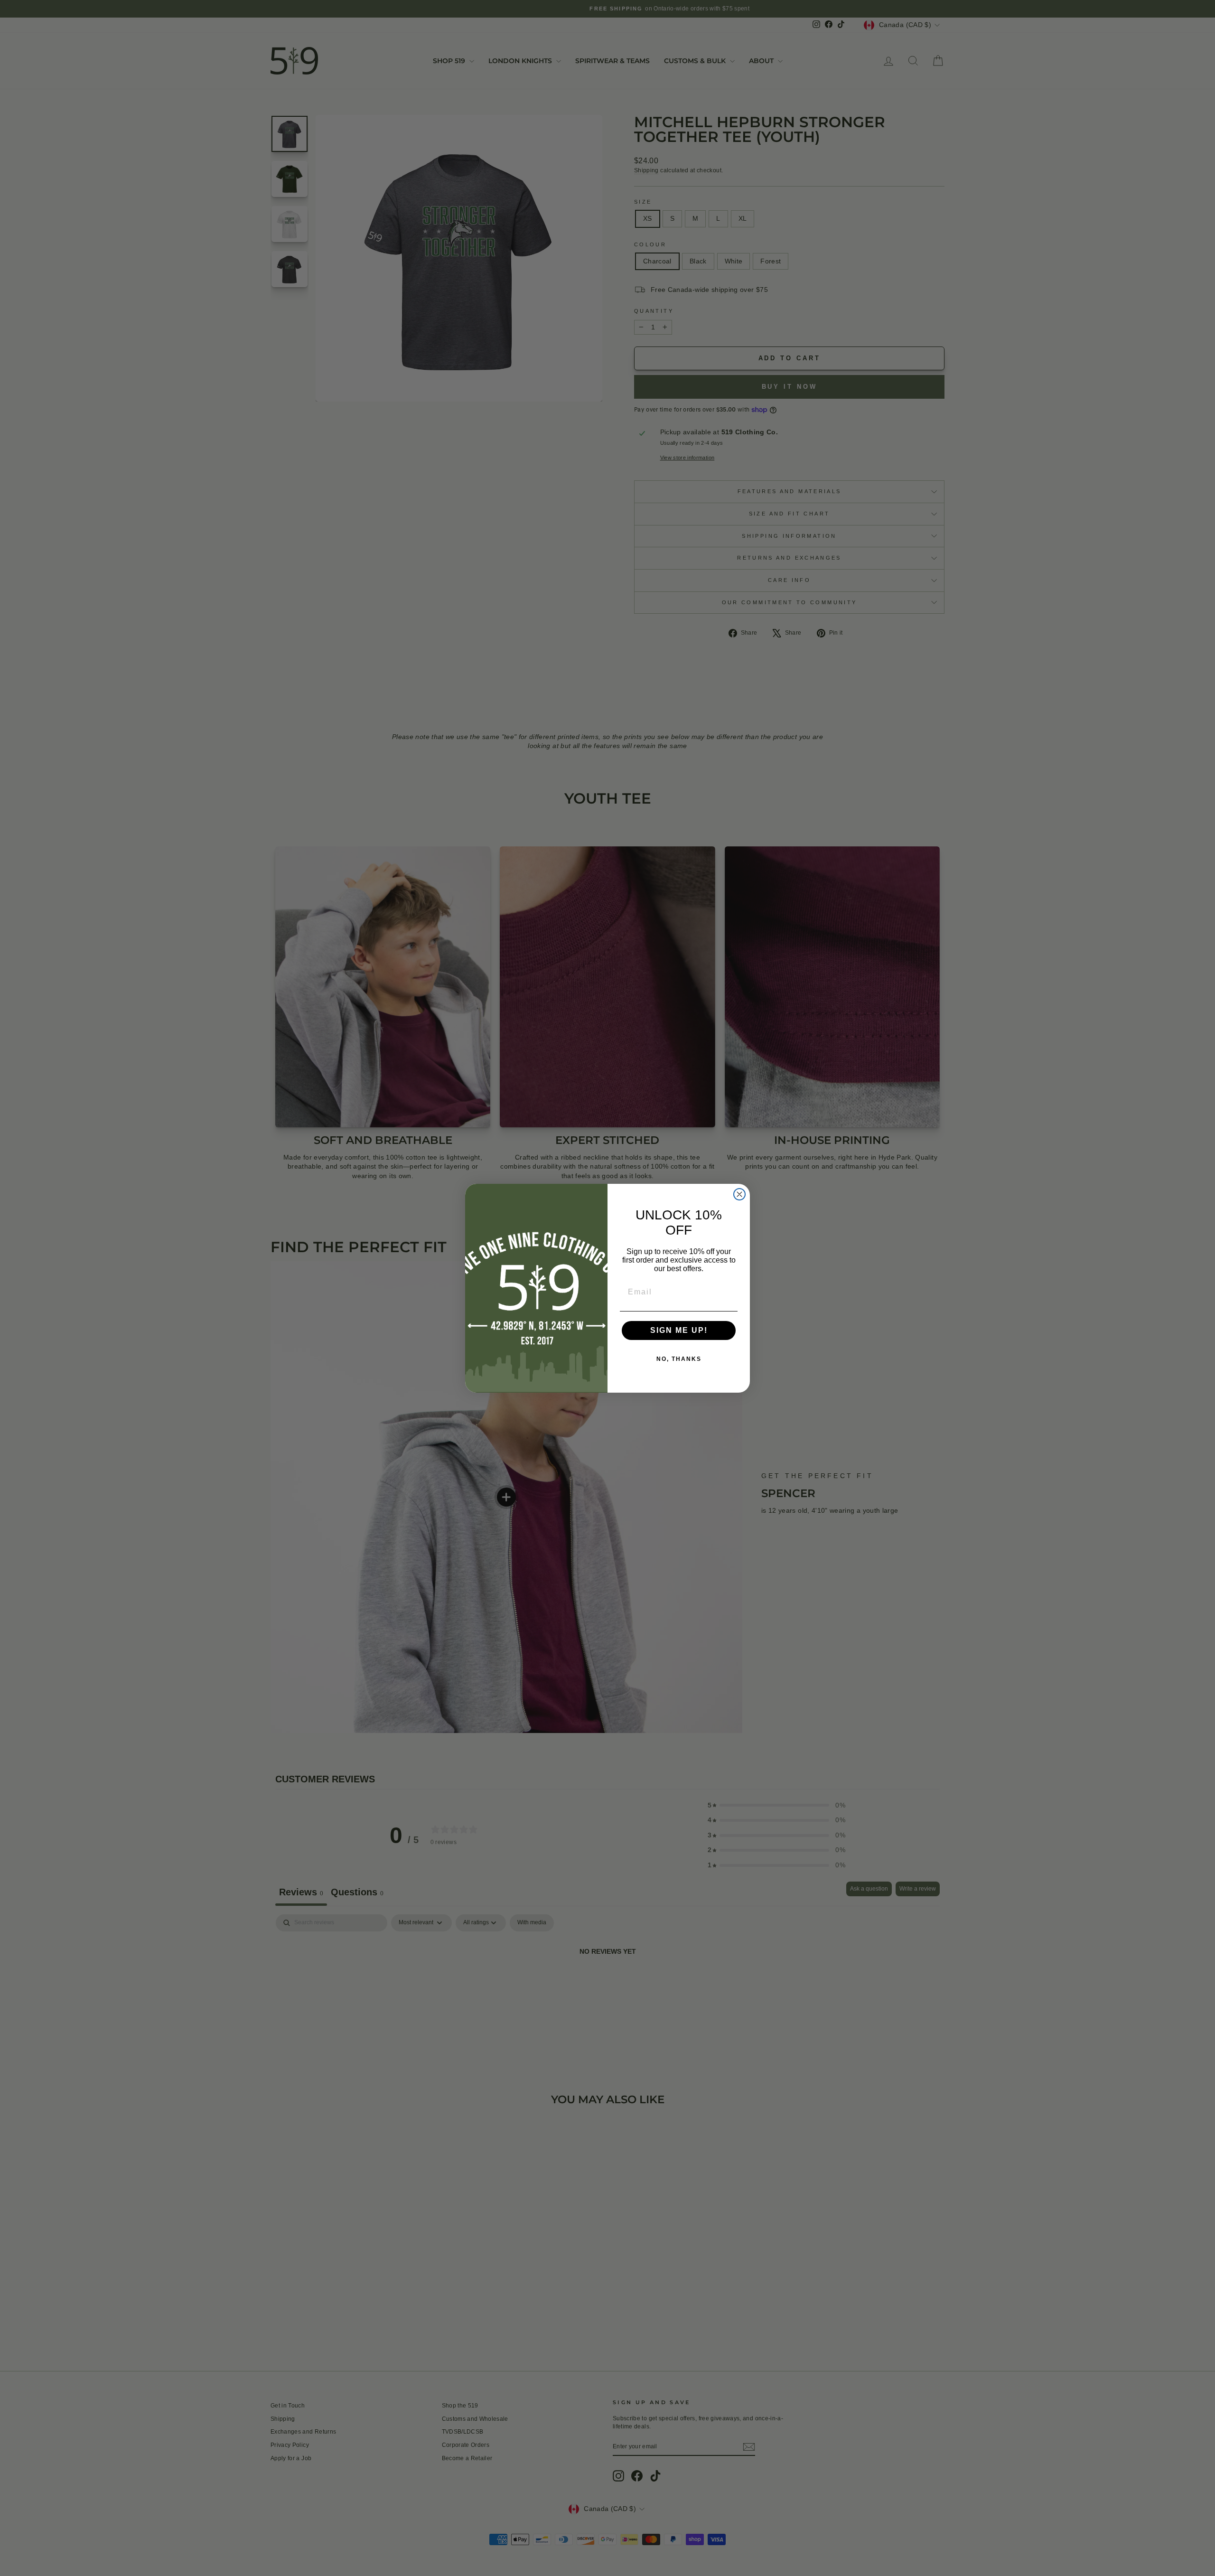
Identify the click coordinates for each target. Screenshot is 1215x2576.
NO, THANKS (679, 1359)
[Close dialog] (739, 1194)
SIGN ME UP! (679, 1330)
